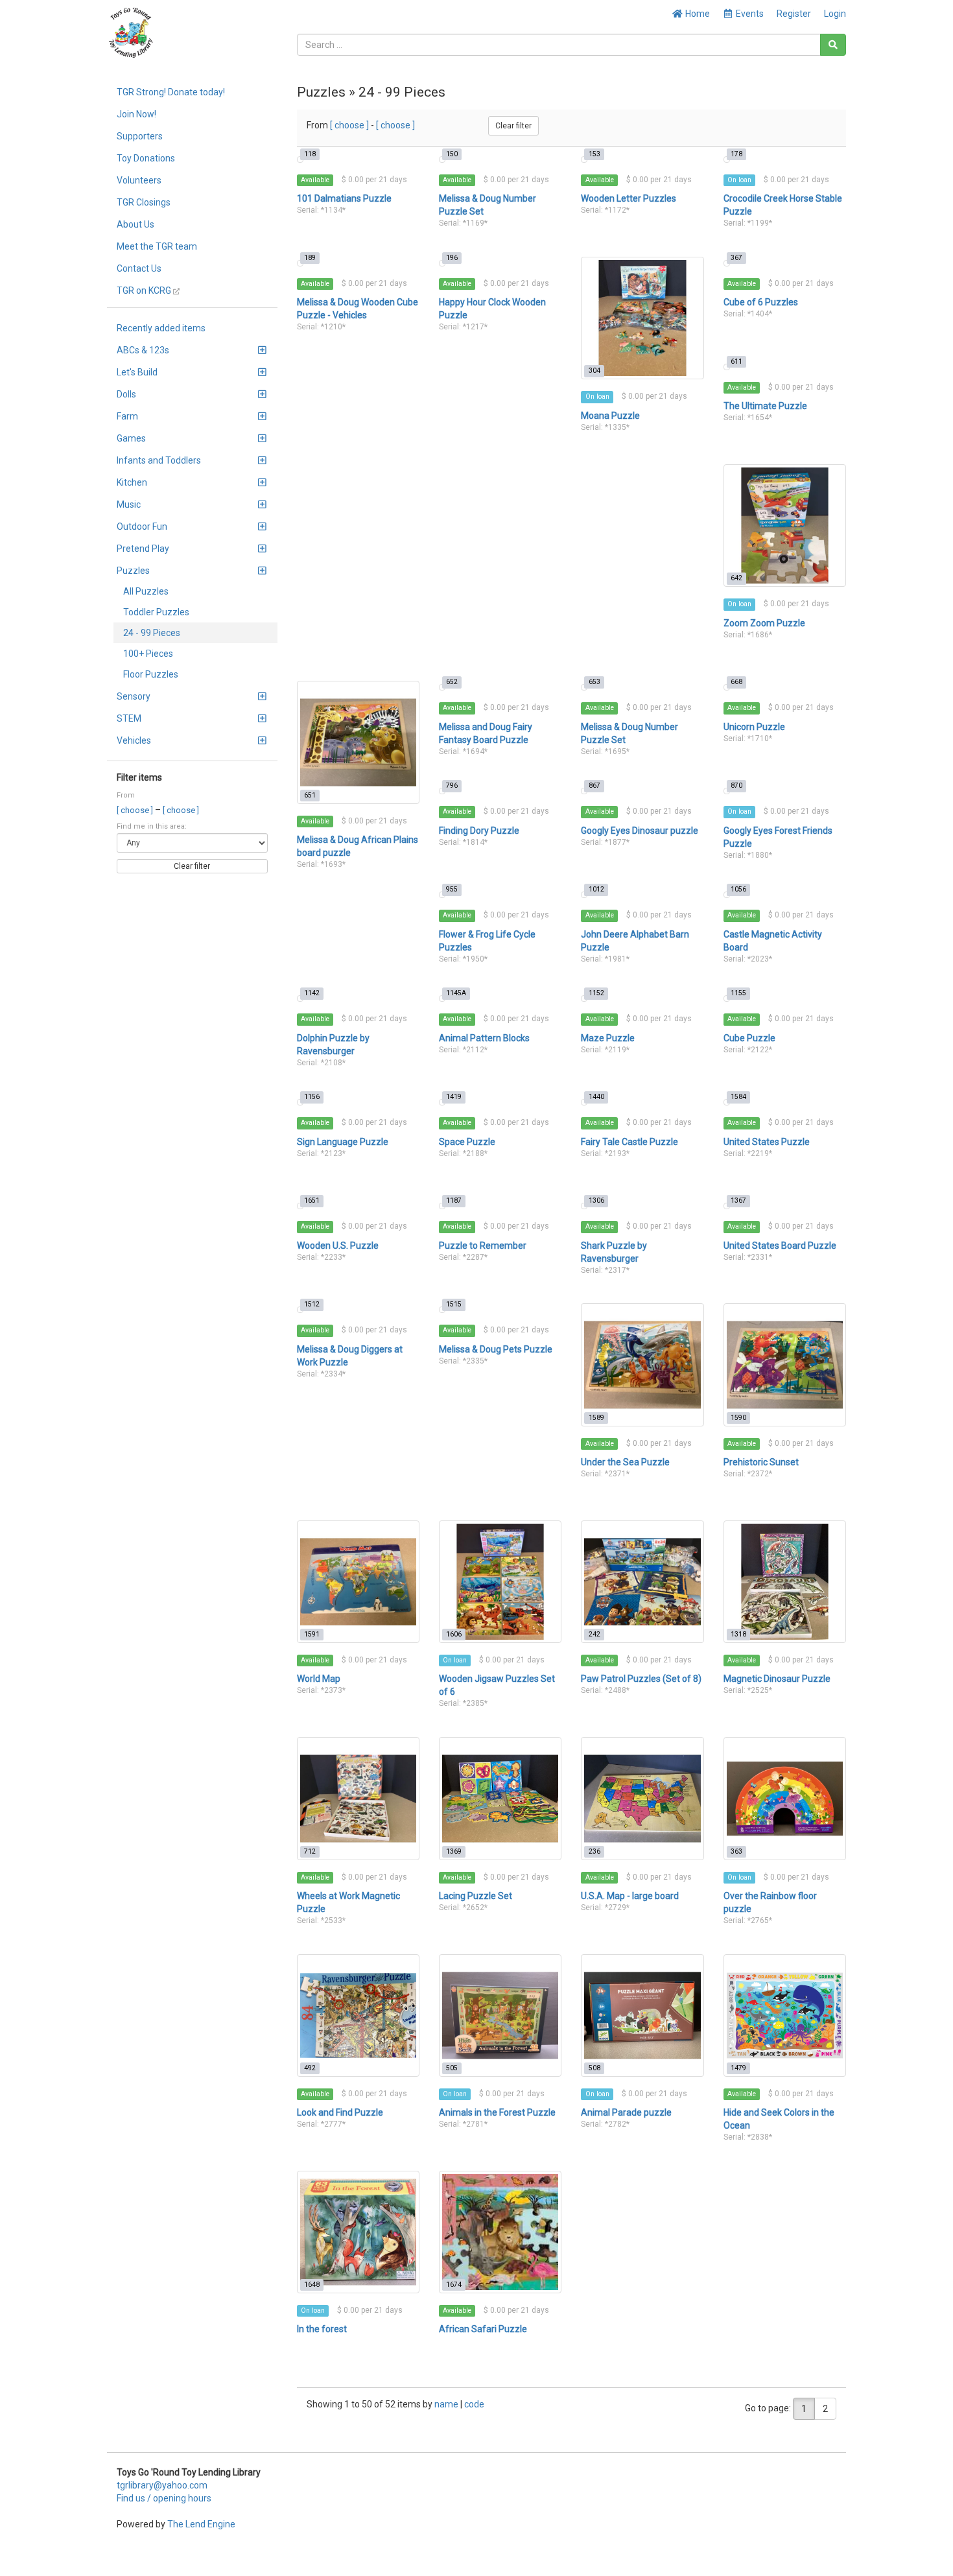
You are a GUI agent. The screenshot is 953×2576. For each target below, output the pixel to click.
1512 (312, 1304)
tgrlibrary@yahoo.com (162, 2485)
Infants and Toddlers (159, 460)
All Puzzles (146, 591)
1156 (312, 1097)
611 (736, 361)
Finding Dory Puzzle (479, 831)
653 (594, 682)
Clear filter (192, 866)
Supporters (140, 136)
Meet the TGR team (157, 246)
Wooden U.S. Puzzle (338, 1246)
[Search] (833, 45)
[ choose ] (136, 810)
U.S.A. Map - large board (630, 1896)
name (447, 2404)
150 (452, 154)
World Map (319, 1679)
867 (594, 786)
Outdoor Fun (142, 526)
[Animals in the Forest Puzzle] (500, 2015)
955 (452, 889)
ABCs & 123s (143, 350)
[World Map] (358, 1582)
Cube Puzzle (749, 1038)
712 (310, 1851)
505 (452, 2068)
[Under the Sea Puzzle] (642, 1365)
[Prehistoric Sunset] (785, 1365)
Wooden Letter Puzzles (629, 198)
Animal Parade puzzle (626, 2112)
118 (310, 154)
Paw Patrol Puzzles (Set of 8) (641, 1679)
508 (594, 2068)
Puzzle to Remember (483, 1246)
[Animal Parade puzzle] (642, 2015)
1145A (456, 993)
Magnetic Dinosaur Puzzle (777, 1679)
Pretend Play (143, 549)
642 (736, 578)
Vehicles (134, 740)
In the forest (322, 2329)
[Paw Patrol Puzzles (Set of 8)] (642, 1582)
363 (736, 1851)
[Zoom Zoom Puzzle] (785, 526)
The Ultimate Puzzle (765, 406)
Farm (127, 416)
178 (736, 154)
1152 (596, 993)
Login (835, 14)
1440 (596, 1097)
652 (452, 682)
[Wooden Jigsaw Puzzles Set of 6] (500, 1582)
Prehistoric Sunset (761, 1462)
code (474, 2404)
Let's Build (137, 372)
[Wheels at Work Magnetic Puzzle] (358, 1798)
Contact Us (139, 268)
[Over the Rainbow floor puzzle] (785, 1798)
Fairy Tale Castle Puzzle (629, 1142)
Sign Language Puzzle (343, 1142)
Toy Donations (146, 158)
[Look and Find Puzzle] (358, 2015)
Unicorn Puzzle (754, 727)
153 (594, 154)
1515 (454, 1304)
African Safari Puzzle (483, 2329)
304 (594, 371)
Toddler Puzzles (156, 612)
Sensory (134, 696)
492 (310, 2068)
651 (310, 795)
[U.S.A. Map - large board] (642, 1798)
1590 (738, 1418)
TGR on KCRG (145, 290)
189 (310, 258)
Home (697, 14)
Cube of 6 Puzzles (761, 302)
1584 (738, 1097)
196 (452, 258)
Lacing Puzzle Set (476, 1896)
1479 (738, 2068)
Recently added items (161, 328)
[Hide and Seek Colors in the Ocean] (785, 2015)
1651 (312, 1200)
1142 (312, 993)
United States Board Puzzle (780, 1246)
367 (736, 258)
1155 (738, 993)
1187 (454, 1200)
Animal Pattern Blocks (484, 1038)
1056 (738, 889)
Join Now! (136, 114)
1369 (454, 1851)
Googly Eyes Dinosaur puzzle (640, 831)
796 (452, 786)
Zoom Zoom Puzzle (764, 623)
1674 (454, 2285)
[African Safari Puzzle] (500, 2232)
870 (736, 786)
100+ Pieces (148, 654)
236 (594, 1851)
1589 (596, 1418)
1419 (454, 1097)
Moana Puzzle (610, 416)
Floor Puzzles (151, 674)
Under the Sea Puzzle (625, 1462)
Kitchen (132, 482)
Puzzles (133, 571)
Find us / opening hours (164, 2498)
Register (794, 14)
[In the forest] (358, 2232)
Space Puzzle (467, 1142)
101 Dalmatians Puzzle (344, 198)
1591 (312, 1634)
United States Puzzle (767, 1142)
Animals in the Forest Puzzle (497, 2112)
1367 (738, 1200)
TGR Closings (144, 202)
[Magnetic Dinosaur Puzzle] (785, 1582)
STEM (129, 718)
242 (594, 1634)
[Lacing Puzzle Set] (500, 1798)
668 (736, 682)
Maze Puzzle (608, 1038)
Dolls (126, 394)
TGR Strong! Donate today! (171, 92)
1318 (738, 1634)
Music (129, 504)
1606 (454, 1634)
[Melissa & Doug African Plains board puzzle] (358, 742)
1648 (312, 2285)
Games (131, 438)
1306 (596, 1200)
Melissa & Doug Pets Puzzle (496, 1349)
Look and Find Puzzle (340, 2112)
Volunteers (139, 180)
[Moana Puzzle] (642, 318)
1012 (596, 889)
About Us (135, 224)
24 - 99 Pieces (152, 633)
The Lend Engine (201, 2524)
